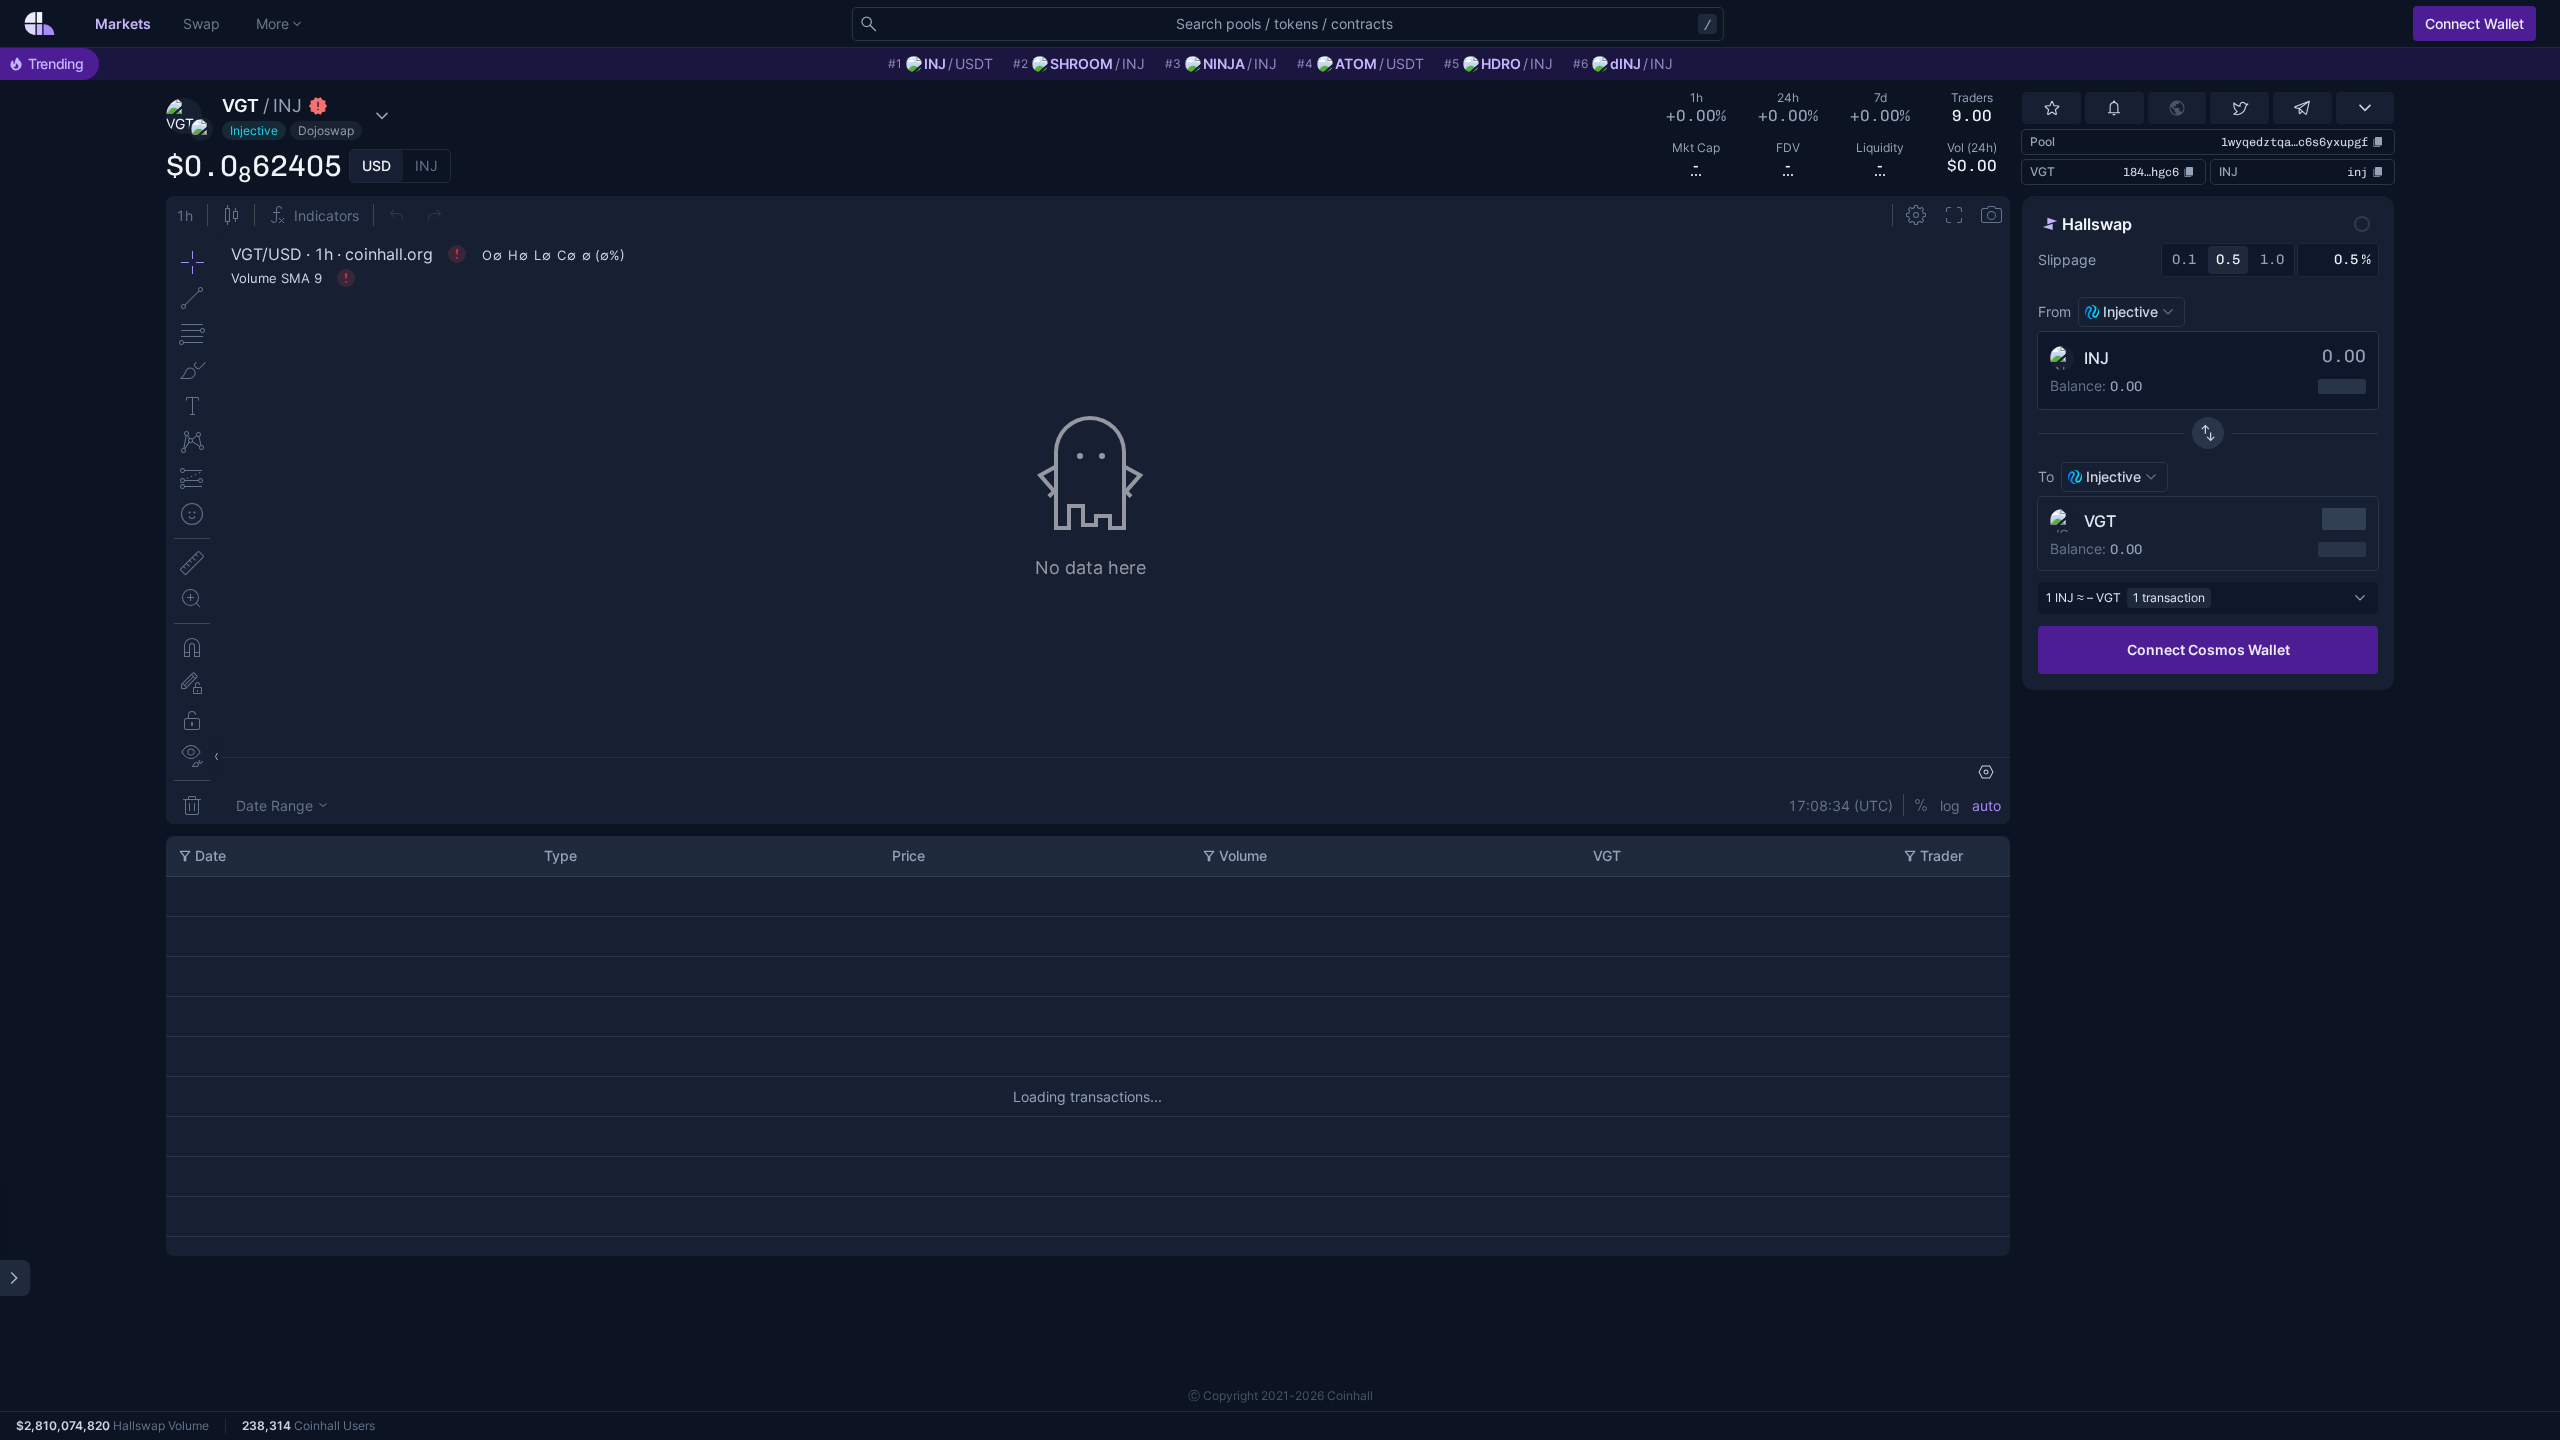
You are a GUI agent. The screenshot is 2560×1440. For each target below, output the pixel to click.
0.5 (2228, 259)
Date (210, 855)
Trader (1941, 855)
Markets (123, 23)
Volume (1243, 855)
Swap (201, 23)
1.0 (2272, 259)
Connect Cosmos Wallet (2208, 649)
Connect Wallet (2474, 23)
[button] (312, 116)
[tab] (376, 166)
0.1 (2184, 259)
